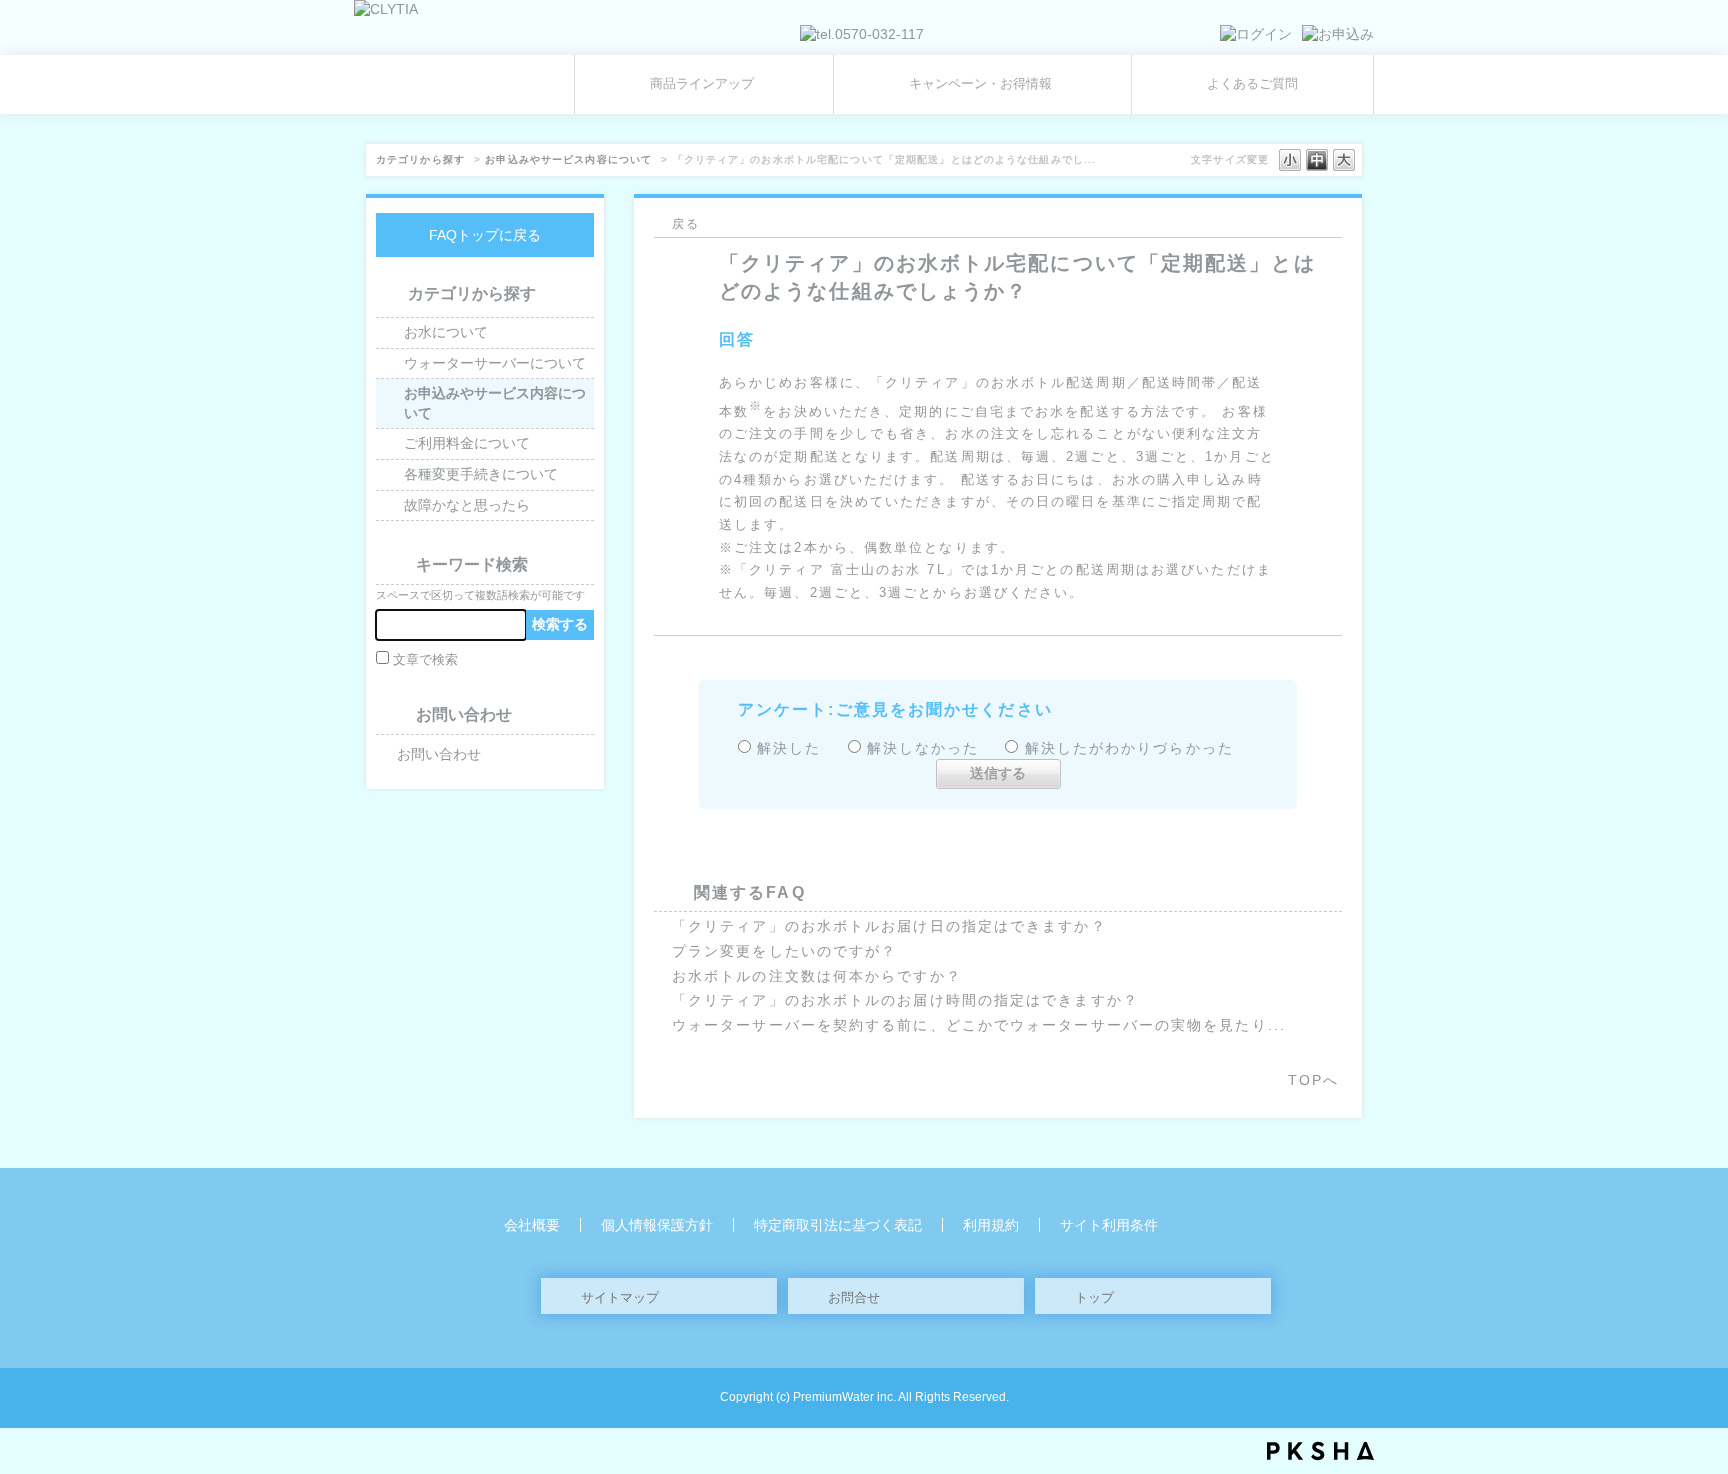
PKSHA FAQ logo (1320, 1451)
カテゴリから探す (420, 159)
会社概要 (532, 1225)
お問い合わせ (439, 754)
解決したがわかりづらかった (1129, 748)
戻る (686, 224)
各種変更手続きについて (481, 474)
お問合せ (854, 1297)
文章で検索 (425, 660)
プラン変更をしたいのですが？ (784, 951)
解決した (789, 748)
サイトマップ (620, 1297)
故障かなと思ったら (467, 505)
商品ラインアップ (702, 84)
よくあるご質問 (1252, 84)
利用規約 (991, 1225)
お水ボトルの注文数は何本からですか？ (817, 976)
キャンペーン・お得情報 (980, 84)
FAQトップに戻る (485, 235)
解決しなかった (923, 748)
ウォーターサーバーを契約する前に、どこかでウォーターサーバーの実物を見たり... (979, 1025)
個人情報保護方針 (657, 1225)
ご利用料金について (467, 443)
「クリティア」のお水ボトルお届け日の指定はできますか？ (889, 926)
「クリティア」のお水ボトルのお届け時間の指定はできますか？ (905, 1000)
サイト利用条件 (1109, 1225)
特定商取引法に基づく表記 (838, 1225)
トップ (1094, 1297)
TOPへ (1313, 1080)
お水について (446, 332)
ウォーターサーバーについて (495, 363)
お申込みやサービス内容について (568, 159)
